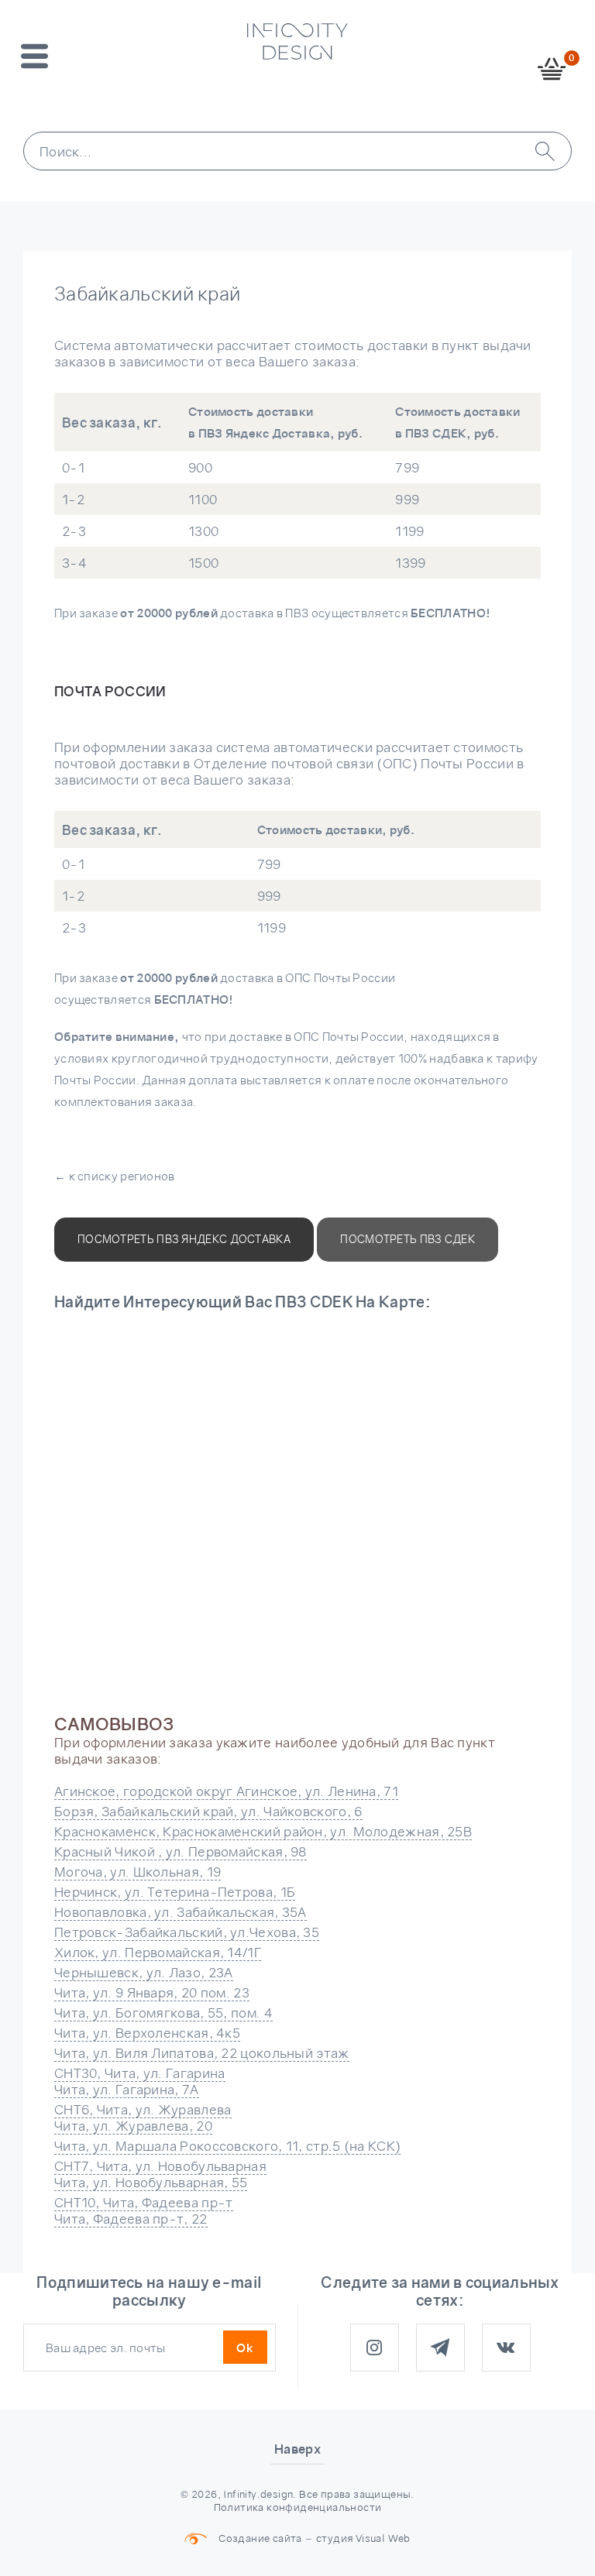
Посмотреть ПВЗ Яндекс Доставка (184, 1239)
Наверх (297, 2449)
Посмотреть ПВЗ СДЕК (408, 1239)
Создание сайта (260, 2538)
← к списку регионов (115, 1176)
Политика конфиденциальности (298, 2507)
